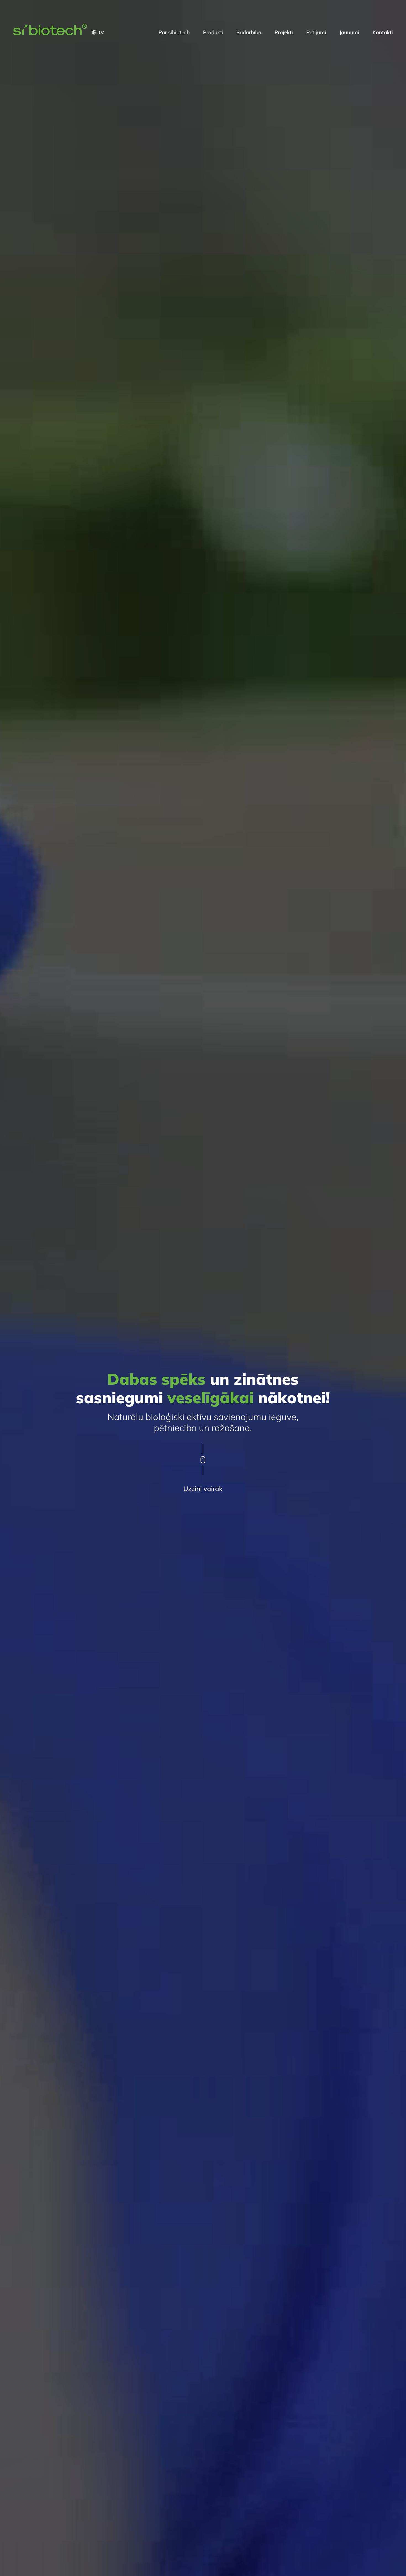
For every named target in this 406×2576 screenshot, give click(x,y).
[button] (122, 32)
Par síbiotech (174, 32)
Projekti (284, 32)
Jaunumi (349, 32)
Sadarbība (249, 32)
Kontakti (383, 32)
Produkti (213, 32)
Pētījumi (316, 32)
